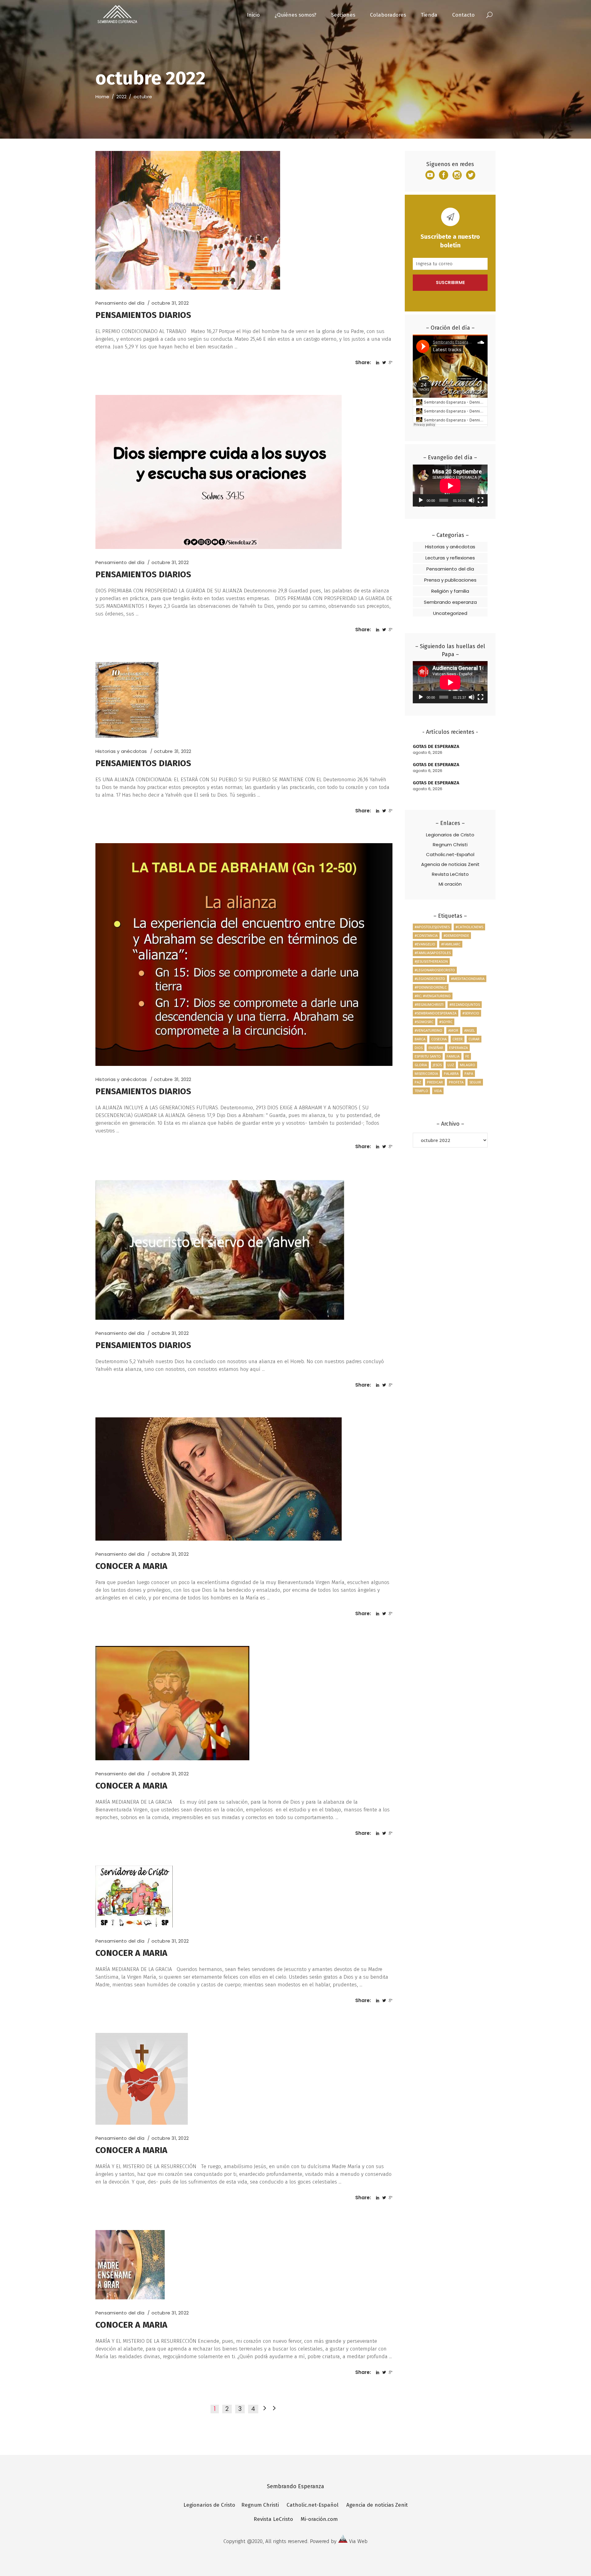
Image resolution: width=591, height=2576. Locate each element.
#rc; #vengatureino (433, 996)
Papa (469, 1073)
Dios (419, 1048)
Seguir (475, 1082)
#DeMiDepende (456, 935)
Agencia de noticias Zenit (450, 864)
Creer (458, 1039)
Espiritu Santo (428, 1056)
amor (453, 1030)
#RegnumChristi (429, 1004)
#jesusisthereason (431, 961)
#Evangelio (425, 944)
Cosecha (439, 1039)
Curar (474, 1039)
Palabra (451, 1073)
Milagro (468, 1065)
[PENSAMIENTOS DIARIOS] (188, 220)
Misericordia (426, 1073)
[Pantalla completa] (480, 500)
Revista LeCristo (450, 874)
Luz (451, 1065)
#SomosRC (424, 1022)
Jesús (437, 1065)
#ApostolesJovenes (432, 927)
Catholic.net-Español (450, 854)
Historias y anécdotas (121, 751)
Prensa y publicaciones (450, 580)
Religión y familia (450, 591)
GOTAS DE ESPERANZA (436, 746)
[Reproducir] (421, 500)
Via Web (358, 2541)
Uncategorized (450, 613)
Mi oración (450, 884)
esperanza (458, 1048)
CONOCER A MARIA (131, 1566)
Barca (420, 1039)
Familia (453, 1056)
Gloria (421, 1065)
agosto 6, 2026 (428, 752)
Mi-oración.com (319, 2519)
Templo (421, 1091)
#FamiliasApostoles (433, 953)
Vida (438, 1091)
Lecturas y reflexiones (450, 558)
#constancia (426, 935)
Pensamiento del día (120, 303)
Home (102, 97)
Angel (470, 1030)
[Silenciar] (472, 500)
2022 (121, 97)
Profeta (456, 1082)
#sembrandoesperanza (436, 1013)
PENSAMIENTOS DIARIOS (143, 315)
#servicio (471, 1013)
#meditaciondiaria (468, 979)
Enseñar (436, 1048)
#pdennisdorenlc (431, 987)
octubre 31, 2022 (170, 303)
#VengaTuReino (428, 1030)
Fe (467, 1056)
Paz (418, 1082)
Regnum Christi (450, 845)
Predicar (435, 1082)
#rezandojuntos (465, 1004)
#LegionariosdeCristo (435, 970)
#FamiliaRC (451, 944)
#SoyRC (446, 1022)
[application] (450, 486)
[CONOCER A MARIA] (219, 1479)
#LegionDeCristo (430, 979)
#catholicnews (469, 927)
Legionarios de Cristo (450, 835)
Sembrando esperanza (450, 602)
